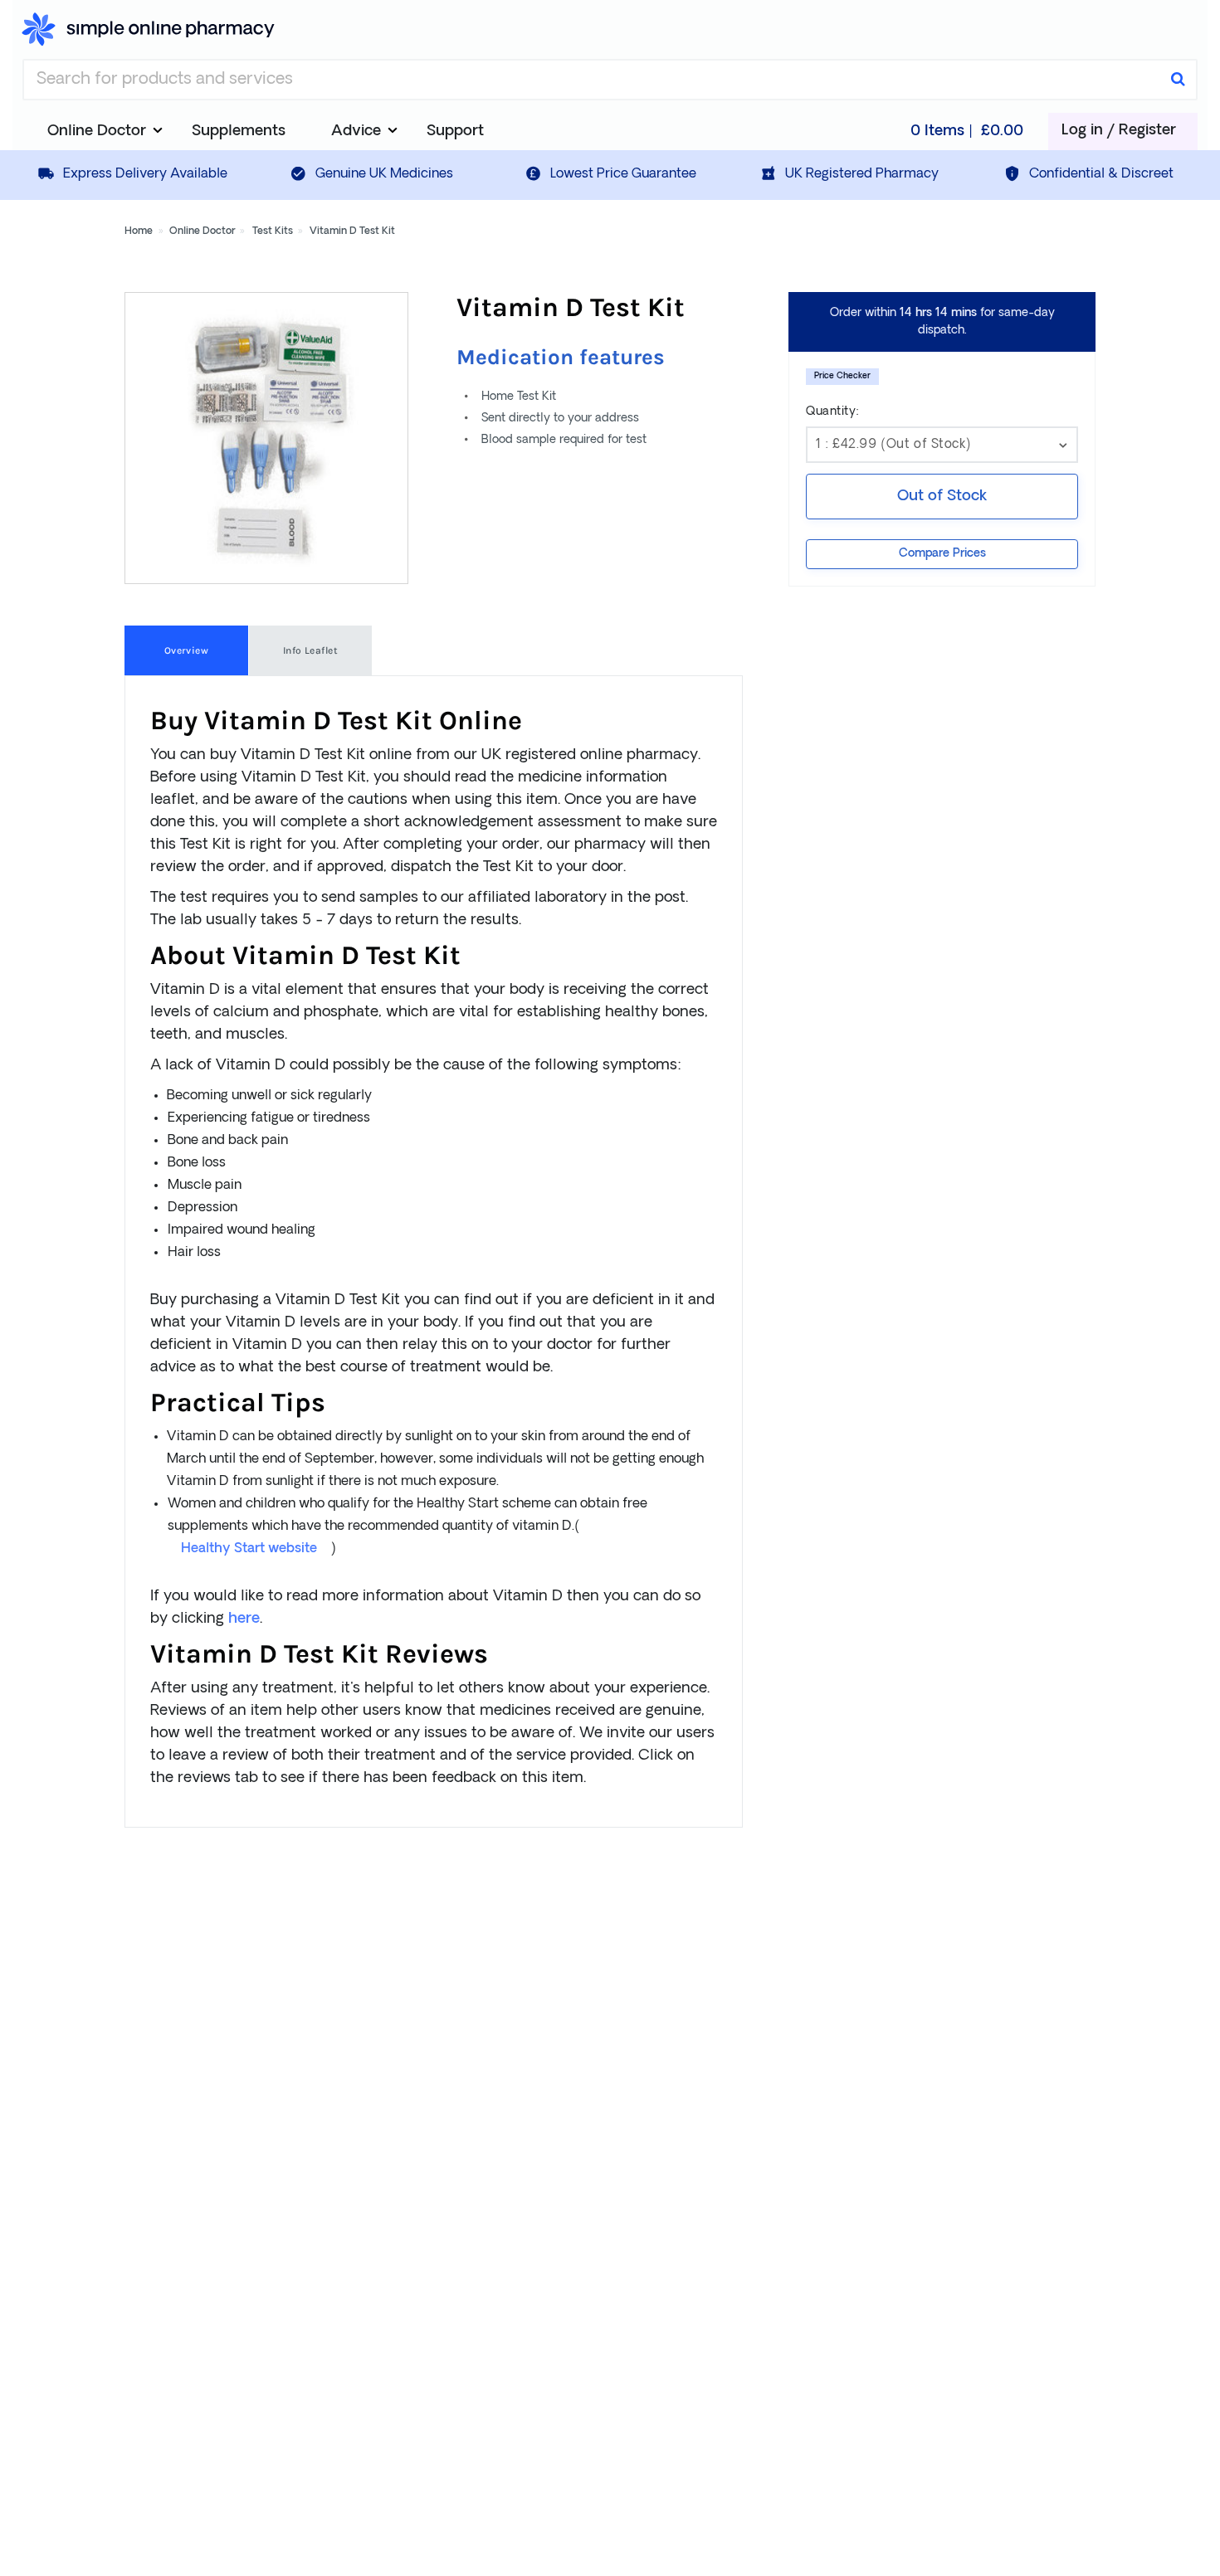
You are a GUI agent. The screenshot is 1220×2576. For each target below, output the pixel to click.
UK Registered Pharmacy (862, 174)
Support (455, 131)
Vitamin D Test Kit (352, 231)
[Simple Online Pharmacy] (148, 29)
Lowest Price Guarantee (623, 174)
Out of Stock (942, 497)
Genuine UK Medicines (384, 174)
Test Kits (273, 231)
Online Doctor (203, 231)
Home (139, 231)
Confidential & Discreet (1101, 174)
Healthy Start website (249, 1549)
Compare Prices (942, 554)
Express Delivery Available (145, 174)
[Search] (1178, 80)
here (244, 1619)
